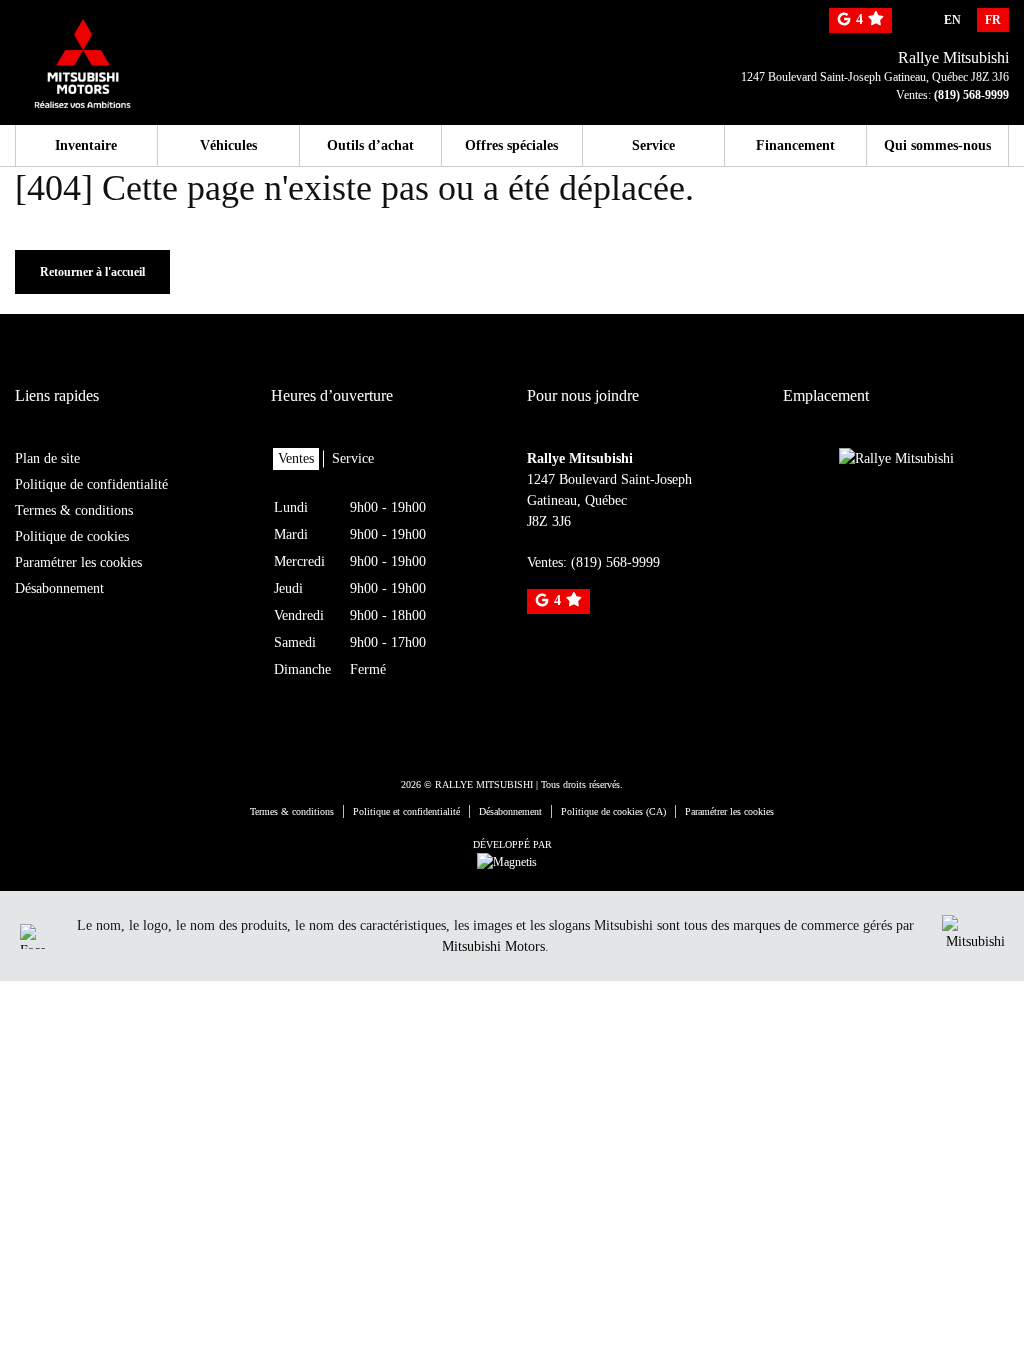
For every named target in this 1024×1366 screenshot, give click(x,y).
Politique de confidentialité (91, 484)
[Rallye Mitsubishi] (120, 52)
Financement (795, 145)
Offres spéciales (511, 145)
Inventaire (86, 145)
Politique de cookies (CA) (613, 811)
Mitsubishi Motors (493, 946)
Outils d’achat (370, 145)
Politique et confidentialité (406, 811)
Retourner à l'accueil (92, 272)
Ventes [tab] (296, 458)
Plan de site (47, 458)
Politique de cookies (72, 536)
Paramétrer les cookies (78, 562)
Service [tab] (353, 458)
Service (653, 145)
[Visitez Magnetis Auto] (512, 861)
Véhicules (228, 145)
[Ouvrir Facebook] (32, 936)
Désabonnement (59, 588)
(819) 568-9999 (971, 95)
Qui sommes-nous (937, 145)
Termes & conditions (74, 510)
